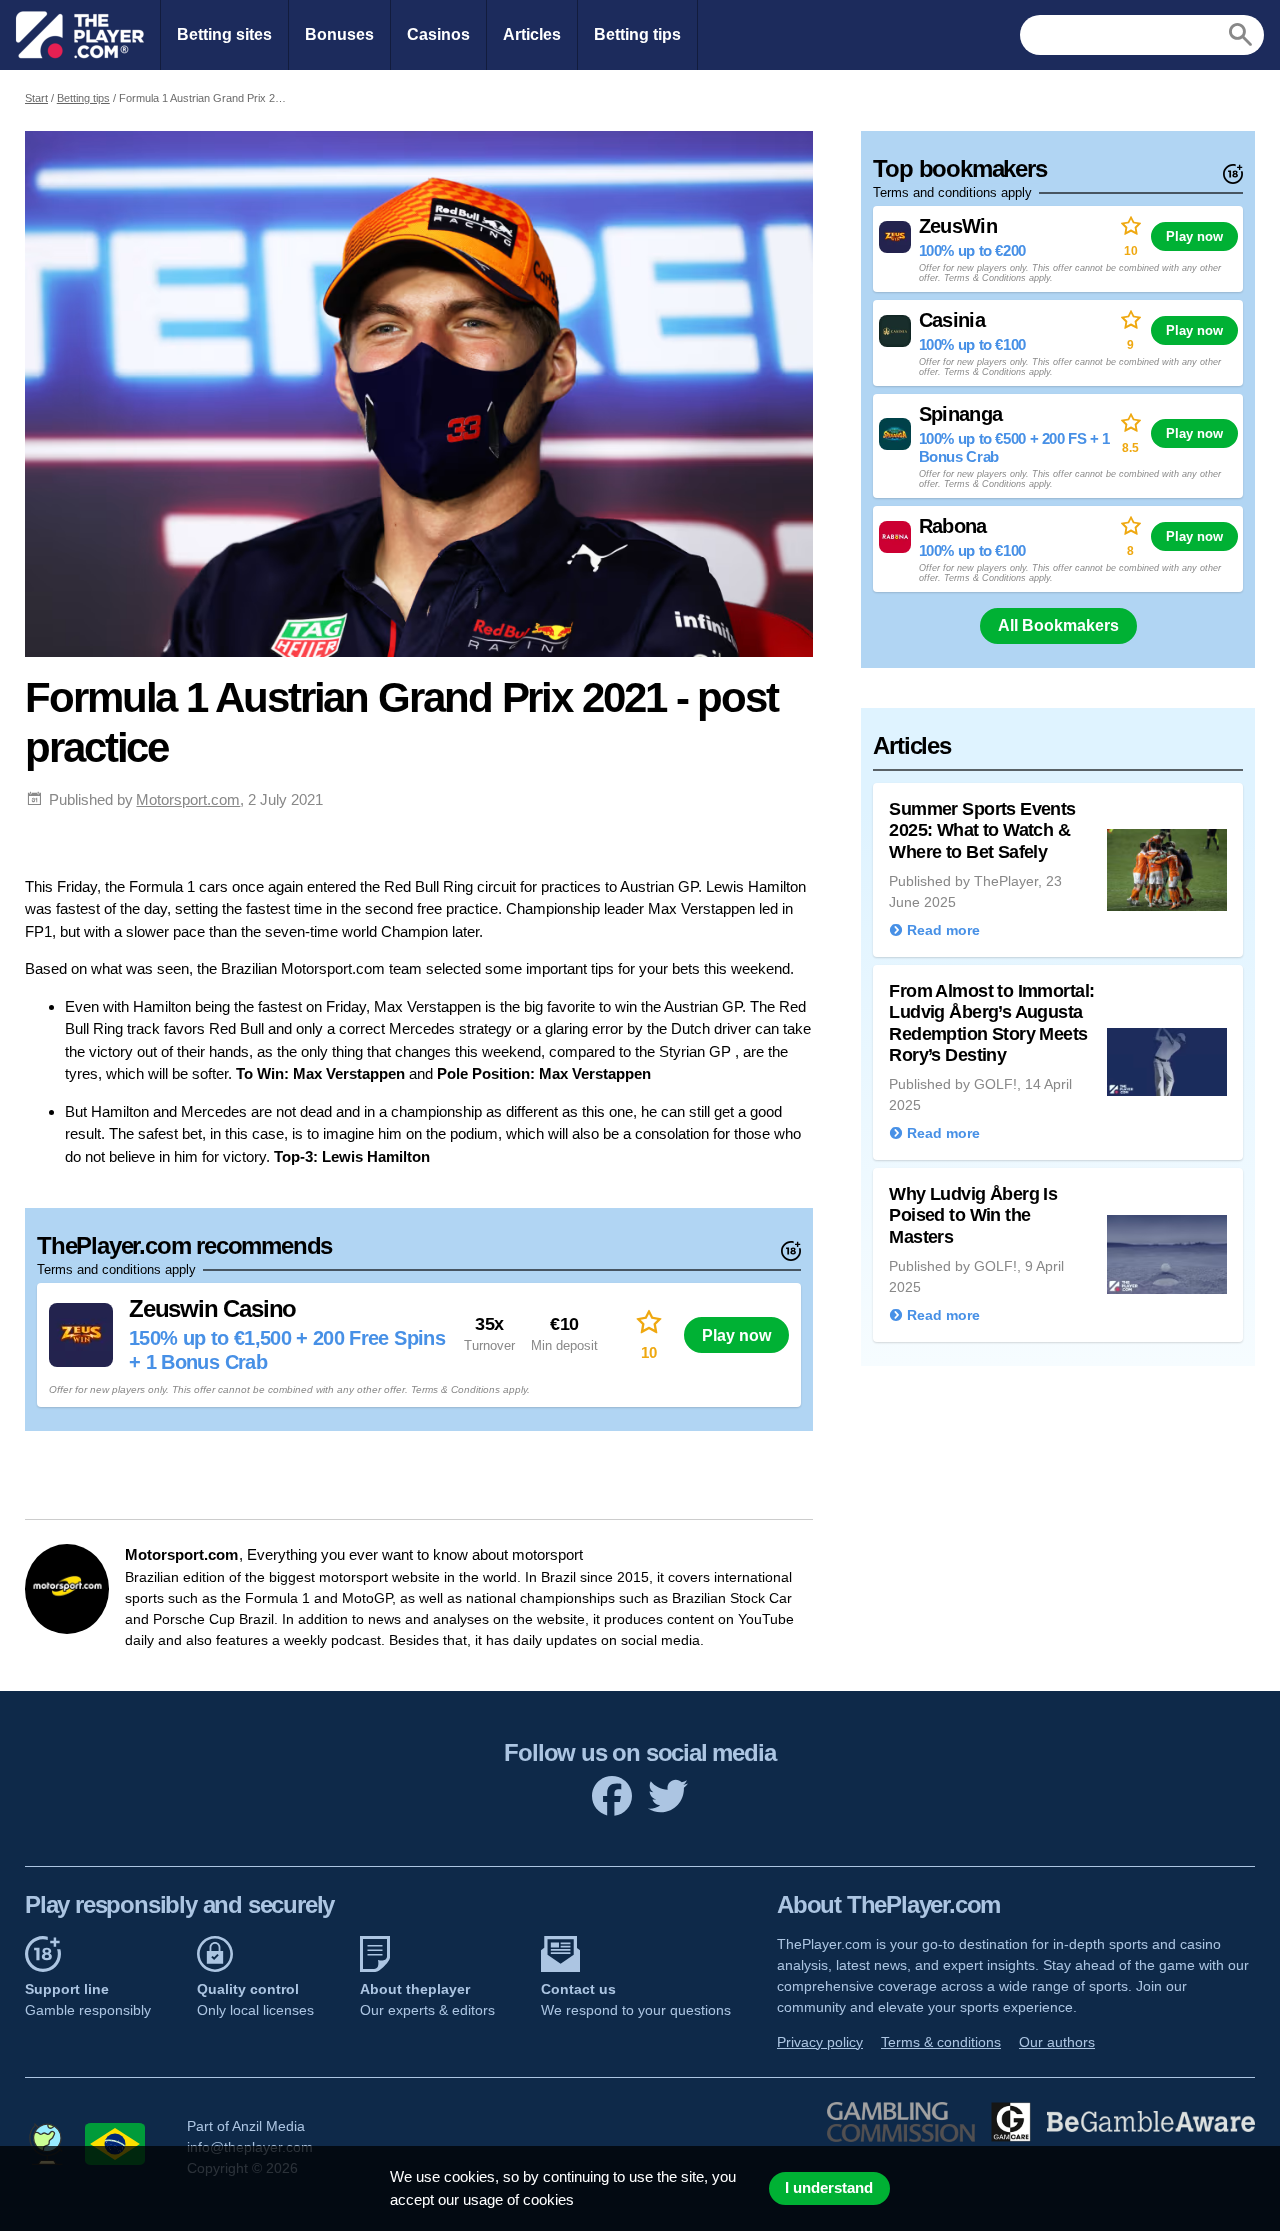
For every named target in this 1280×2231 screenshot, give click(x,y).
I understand (829, 2188)
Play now (736, 1335)
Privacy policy (820, 2042)
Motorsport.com (188, 799)
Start (36, 98)
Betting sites (224, 34)
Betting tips (637, 34)
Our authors (1057, 2042)
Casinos (438, 34)
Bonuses (339, 34)
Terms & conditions (941, 2042)
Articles (532, 34)
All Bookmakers (1058, 625)
